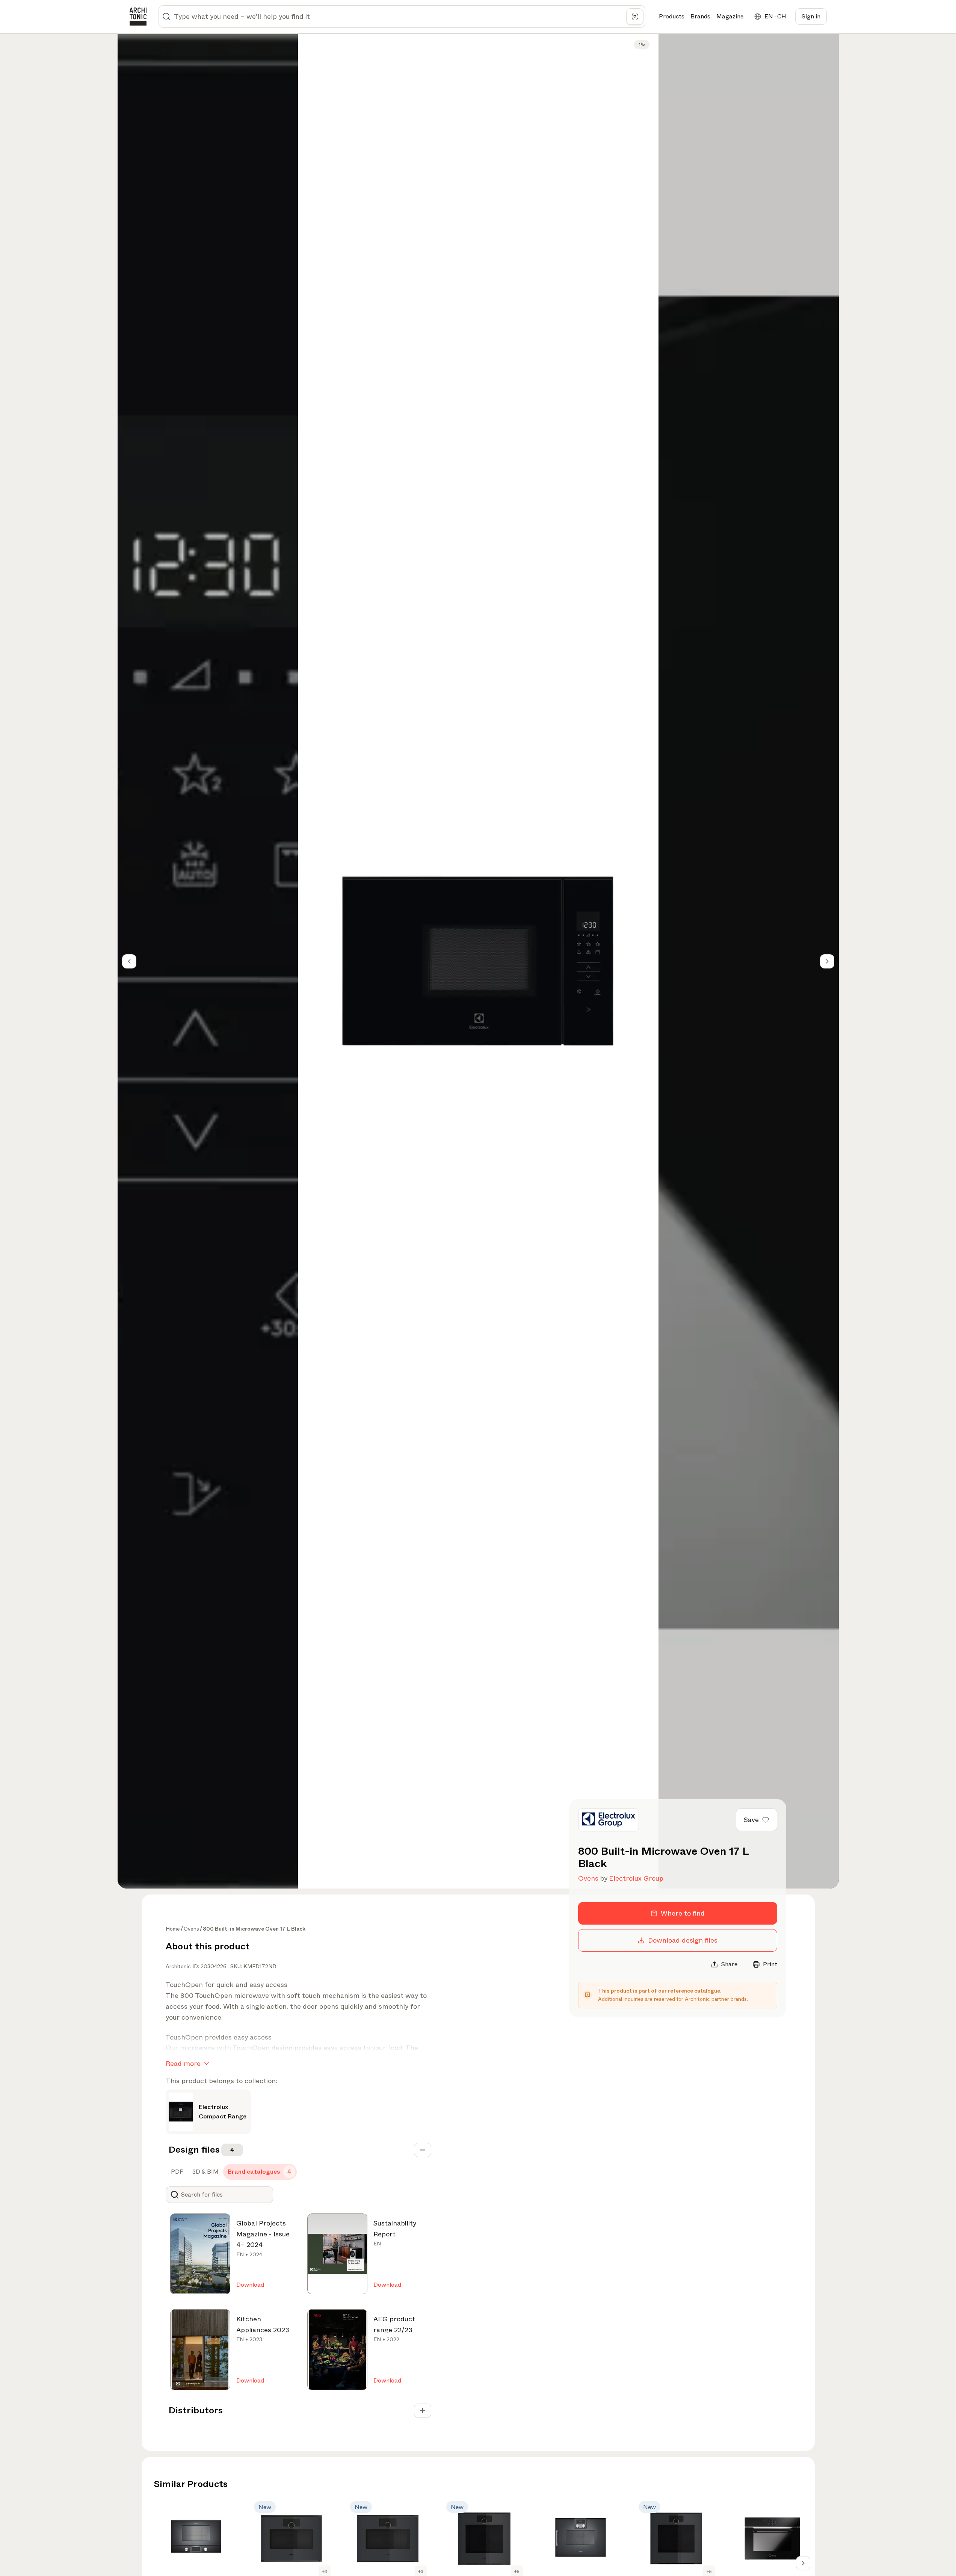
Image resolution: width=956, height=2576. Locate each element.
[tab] (176, 2172)
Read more (183, 2064)
